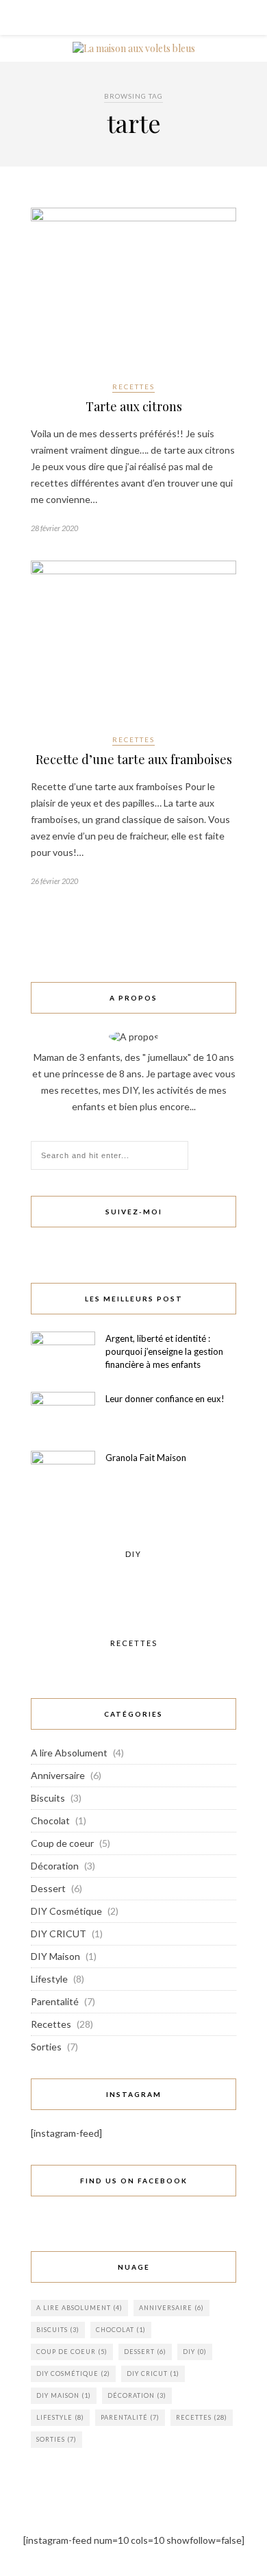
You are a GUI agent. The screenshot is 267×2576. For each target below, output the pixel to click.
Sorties (46, 2047)
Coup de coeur (62, 1843)
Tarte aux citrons (134, 406)
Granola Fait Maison (146, 1458)
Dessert (48, 1888)
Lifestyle (49, 1979)
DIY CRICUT (59, 1934)
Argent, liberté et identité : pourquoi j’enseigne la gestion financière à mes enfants (164, 1351)
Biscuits (48, 1798)
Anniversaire (58, 1775)
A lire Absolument (69, 1753)
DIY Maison (55, 1956)
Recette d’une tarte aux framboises (134, 759)
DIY (195, 2352)
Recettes (133, 387)
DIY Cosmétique (66, 1911)
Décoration (55, 1866)
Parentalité (55, 2001)
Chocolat (50, 1820)
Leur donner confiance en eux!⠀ (168, 1399)
